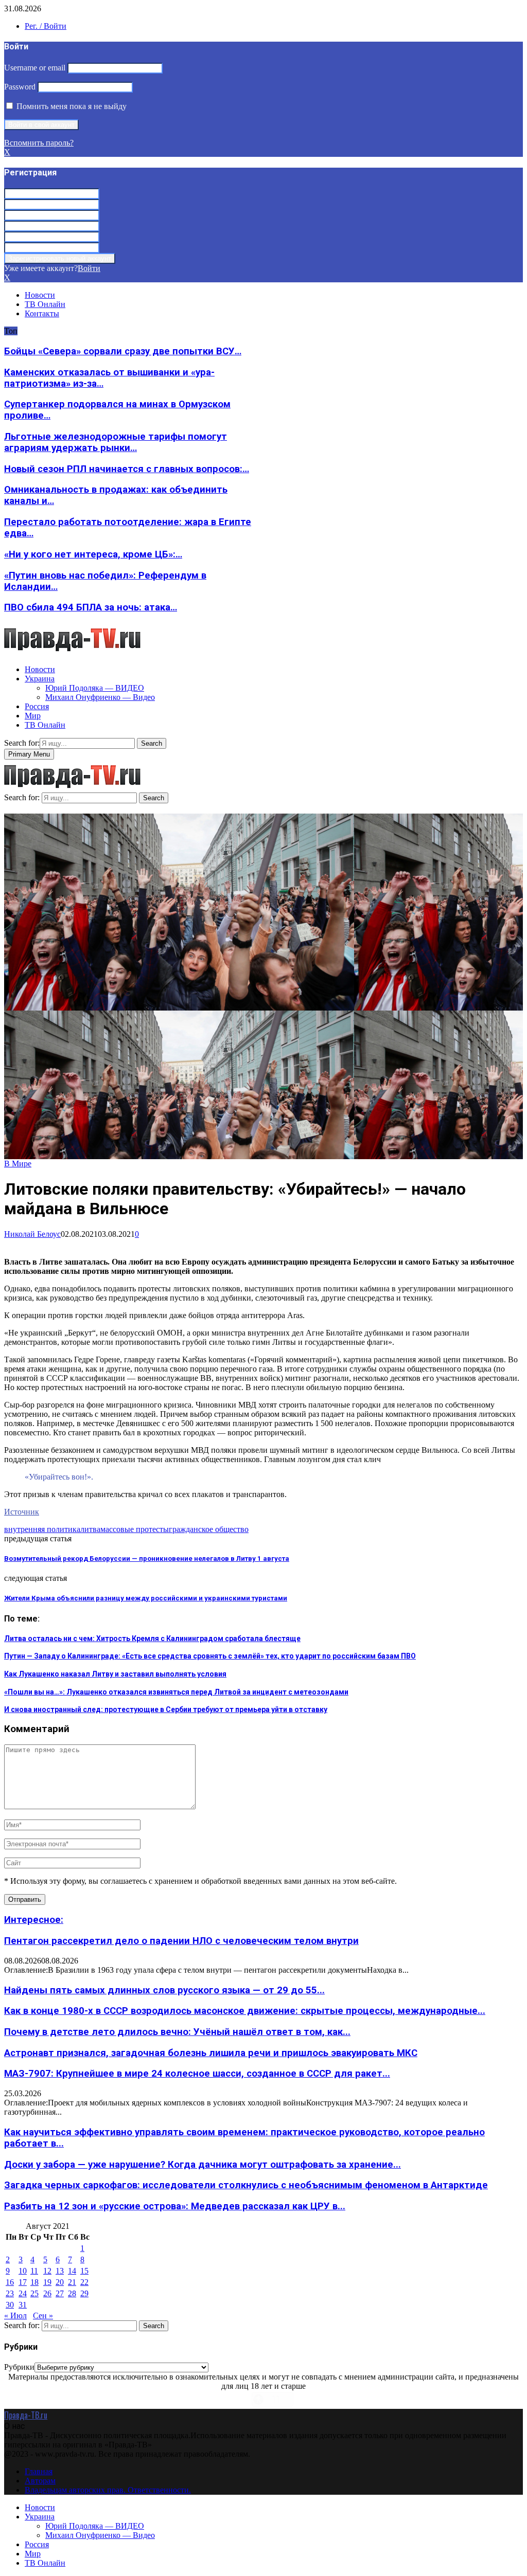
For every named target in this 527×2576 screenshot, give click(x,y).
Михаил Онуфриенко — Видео (100, 697)
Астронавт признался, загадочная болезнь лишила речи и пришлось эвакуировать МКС (211, 2053)
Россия (37, 706)
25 (34, 2293)
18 (34, 2282)
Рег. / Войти (46, 26)
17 (23, 2282)
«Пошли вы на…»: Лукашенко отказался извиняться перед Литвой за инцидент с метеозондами (176, 1692)
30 (10, 2305)
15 (84, 2271)
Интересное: (34, 1920)
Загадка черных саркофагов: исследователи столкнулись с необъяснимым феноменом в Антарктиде (246, 2185)
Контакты (42, 313)
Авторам (40, 2481)
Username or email (35, 68)
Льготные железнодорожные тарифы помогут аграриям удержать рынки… (116, 442)
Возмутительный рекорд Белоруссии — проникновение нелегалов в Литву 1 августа (147, 1559)
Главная (39, 2471)
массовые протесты (135, 1529)
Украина (40, 679)
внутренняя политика (42, 1529)
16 (10, 2282)
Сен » (43, 2316)
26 (47, 2293)
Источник (22, 1512)
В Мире (18, 1164)
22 (84, 2282)
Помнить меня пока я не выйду (71, 106)
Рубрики (19, 2367)
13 (60, 2271)
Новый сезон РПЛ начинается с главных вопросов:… (127, 469)
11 (34, 2271)
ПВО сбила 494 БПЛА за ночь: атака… (91, 607)
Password (20, 87)
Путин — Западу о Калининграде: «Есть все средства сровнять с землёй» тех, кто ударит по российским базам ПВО (210, 1656)
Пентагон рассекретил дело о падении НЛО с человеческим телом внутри (181, 1941)
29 (84, 2293)
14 (72, 2271)
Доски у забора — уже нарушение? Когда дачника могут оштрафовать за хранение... (203, 2165)
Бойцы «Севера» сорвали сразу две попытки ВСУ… (123, 351)
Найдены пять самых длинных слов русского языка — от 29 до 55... (164, 1990)
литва (90, 1529)
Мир (33, 716)
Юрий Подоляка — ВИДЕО (95, 688)
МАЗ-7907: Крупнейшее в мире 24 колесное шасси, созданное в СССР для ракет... (197, 2074)
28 (72, 2293)
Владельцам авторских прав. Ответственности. (108, 2490)
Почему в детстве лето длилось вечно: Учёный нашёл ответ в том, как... (177, 2032)
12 (47, 2271)
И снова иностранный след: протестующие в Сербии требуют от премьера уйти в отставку (166, 1709)
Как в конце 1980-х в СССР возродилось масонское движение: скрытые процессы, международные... (245, 2011)
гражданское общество (209, 1529)
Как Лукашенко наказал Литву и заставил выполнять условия (115, 1674)
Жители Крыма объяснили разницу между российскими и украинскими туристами (146, 1598)
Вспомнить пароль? (39, 143)
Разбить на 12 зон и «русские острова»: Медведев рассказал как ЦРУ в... (175, 2206)
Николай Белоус (32, 1234)
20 (60, 2282)
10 (23, 2271)
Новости (40, 295)
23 (10, 2293)
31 (23, 2305)
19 (47, 2282)
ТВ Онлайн (45, 304)
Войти (89, 268)
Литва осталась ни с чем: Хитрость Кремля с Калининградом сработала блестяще (152, 1638)
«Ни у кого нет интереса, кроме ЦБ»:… (93, 554)
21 (72, 2282)
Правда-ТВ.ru (26, 2415)
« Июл (15, 2316)
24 (23, 2293)
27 (60, 2293)
